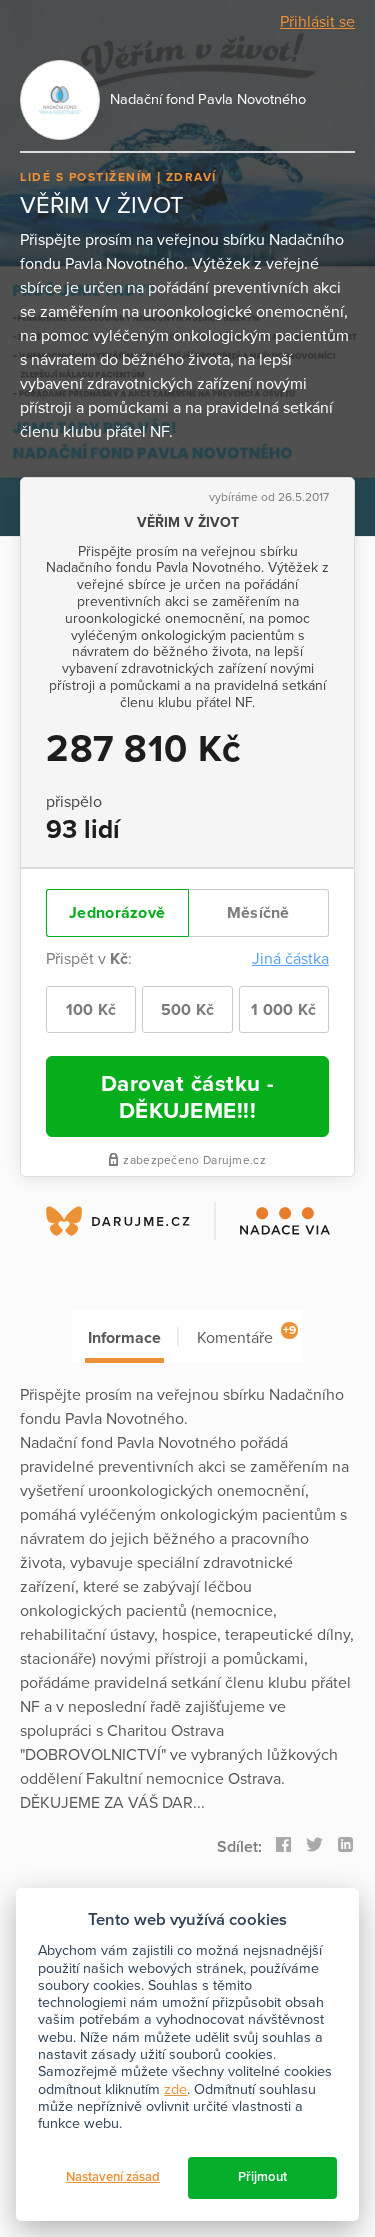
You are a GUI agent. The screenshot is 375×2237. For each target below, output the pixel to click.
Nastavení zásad (113, 2177)
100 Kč (91, 1010)
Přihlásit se (317, 22)
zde (175, 2089)
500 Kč (188, 1010)
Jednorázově (117, 913)
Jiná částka (290, 959)
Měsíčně (258, 913)
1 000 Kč (283, 1010)
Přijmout (262, 2177)
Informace (124, 1338)
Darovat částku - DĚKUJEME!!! (188, 1097)
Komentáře (246, 1335)
